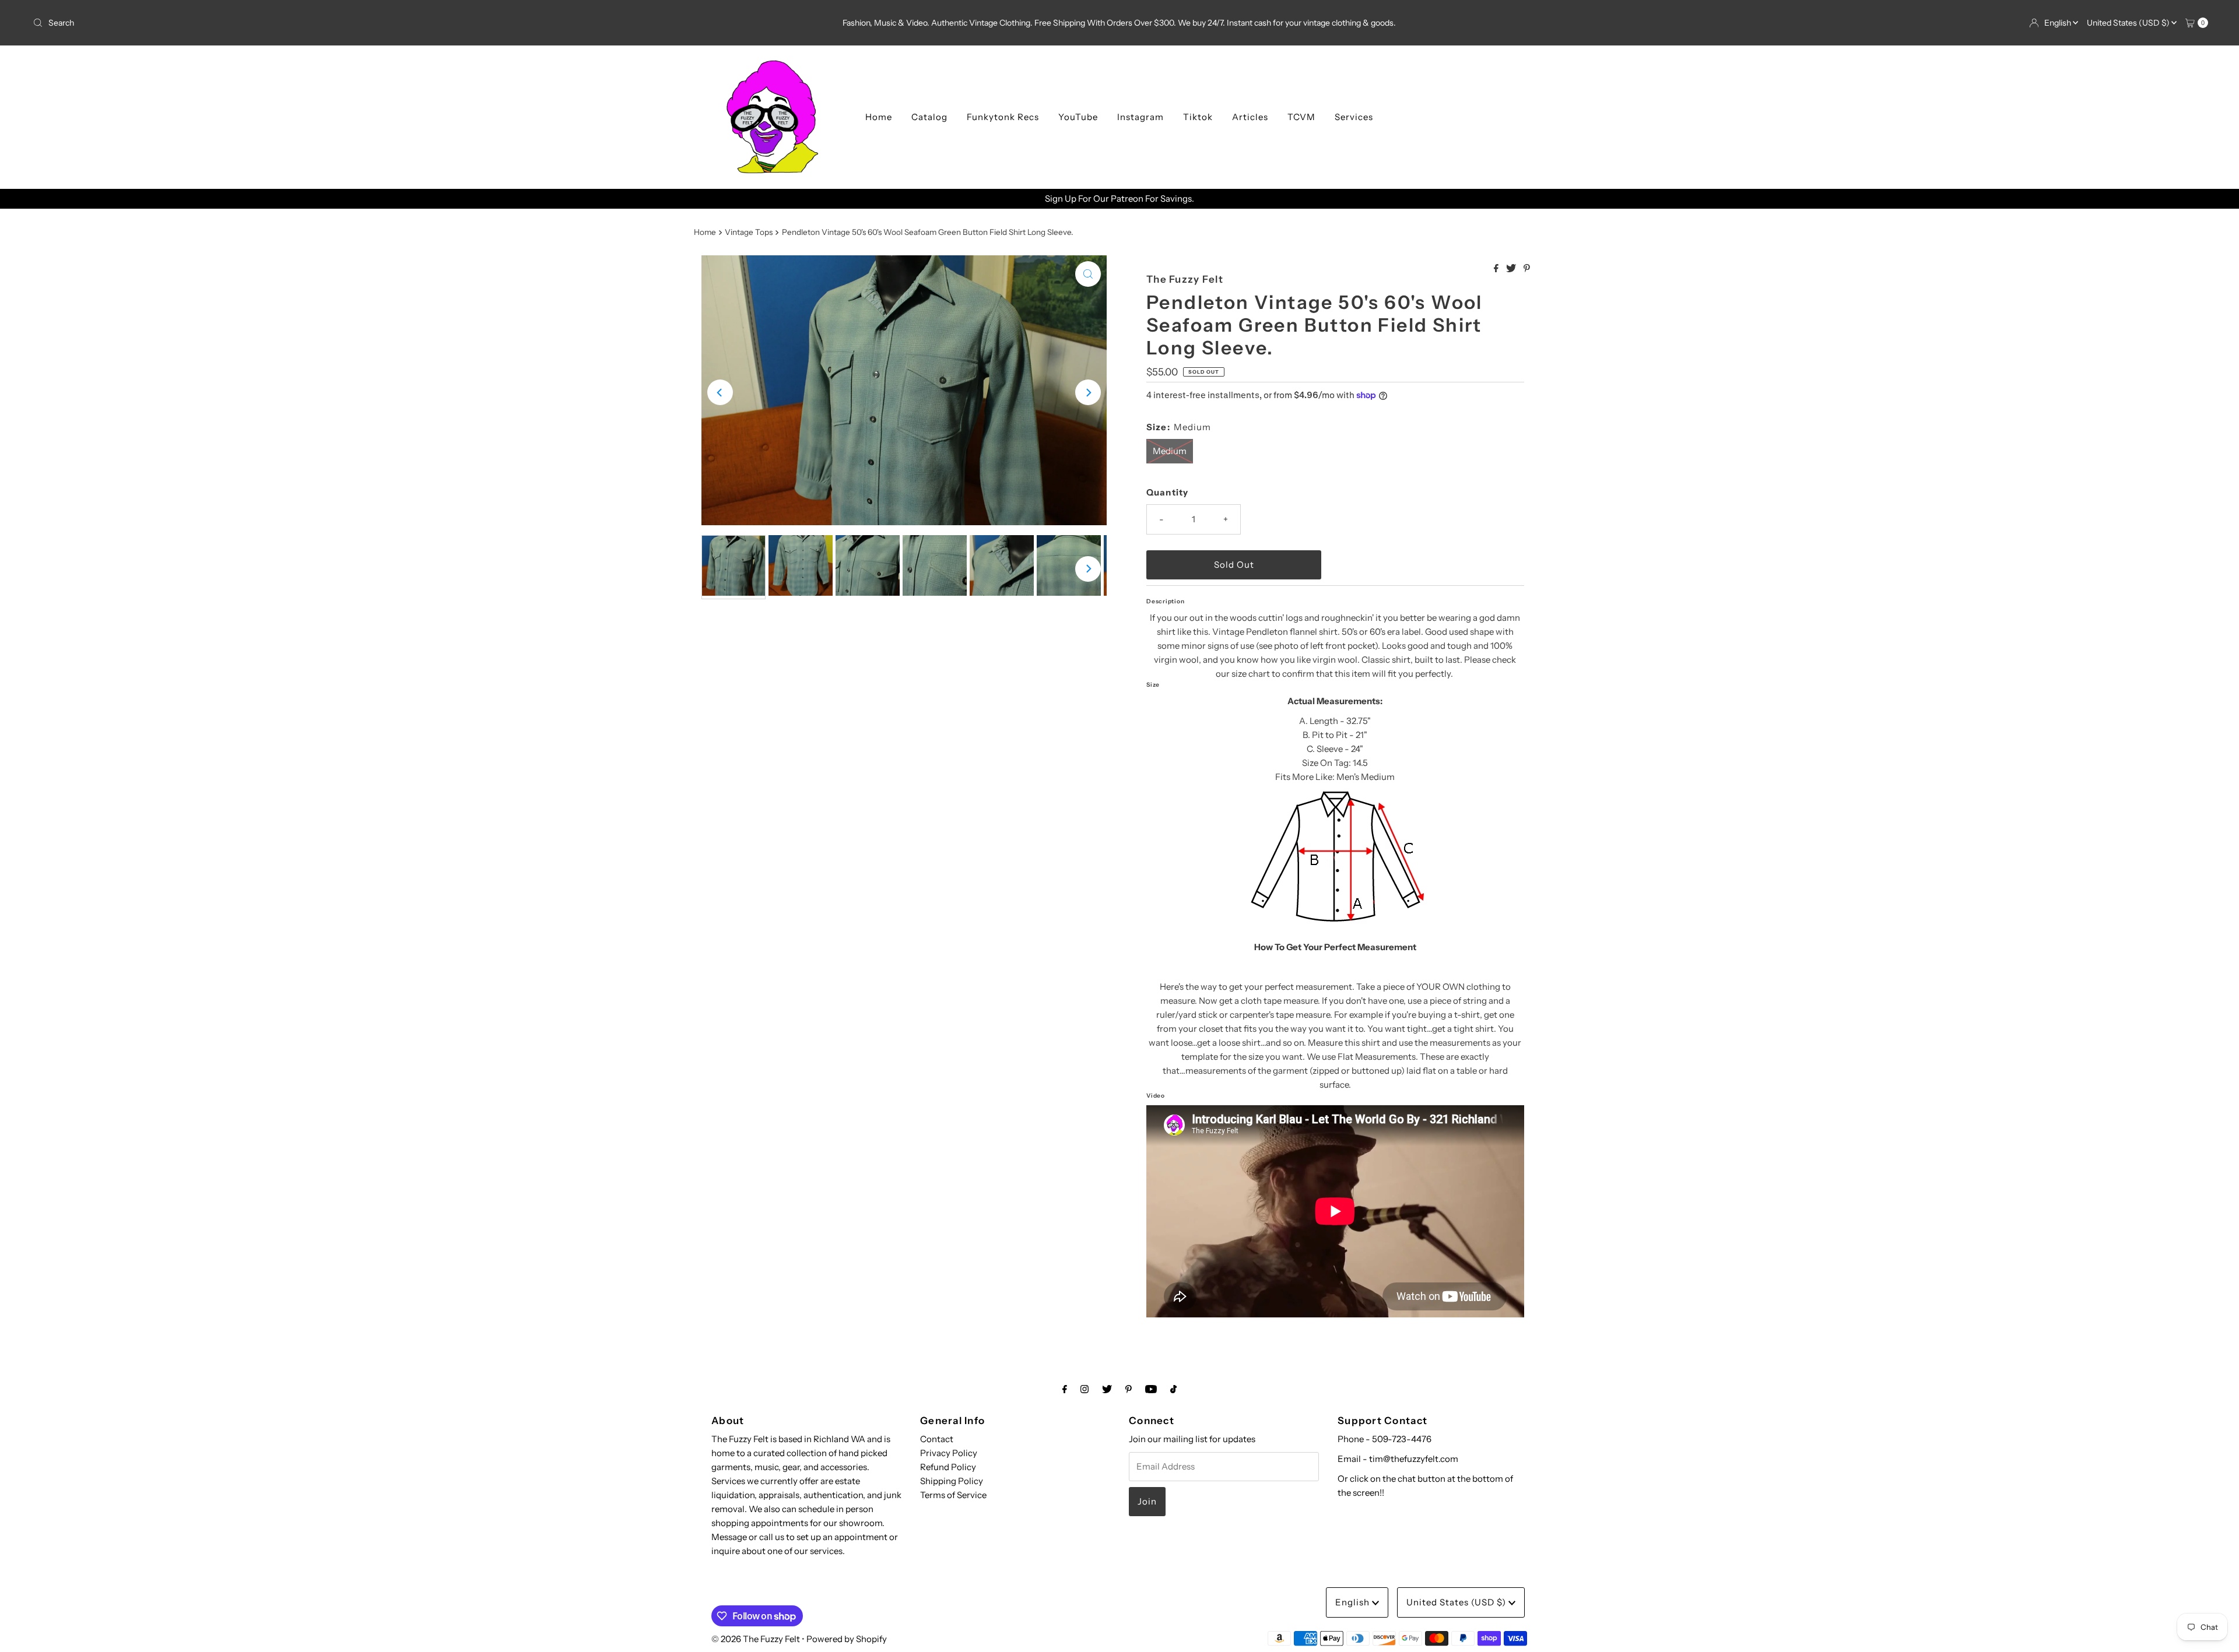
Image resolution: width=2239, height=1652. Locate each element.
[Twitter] (1107, 1389)
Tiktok (1198, 117)
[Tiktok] (1173, 1389)
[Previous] (720, 392)
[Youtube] (1151, 1389)
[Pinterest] (1129, 1389)
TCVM (1301, 117)
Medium (1170, 451)
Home (879, 117)
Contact (937, 1439)
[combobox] (389, 23)
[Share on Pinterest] (1527, 269)
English (2059, 23)
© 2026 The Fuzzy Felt (756, 1639)
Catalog (929, 117)
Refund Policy (948, 1467)
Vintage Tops (749, 232)
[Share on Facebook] (1497, 269)
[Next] (1088, 392)
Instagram (1140, 117)
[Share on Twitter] (1512, 269)
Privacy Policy (949, 1453)
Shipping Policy (952, 1481)
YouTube (1078, 117)
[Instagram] (1085, 1389)
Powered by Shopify (847, 1639)
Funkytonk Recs (1003, 117)
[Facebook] (1065, 1389)
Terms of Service (953, 1495)
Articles (1250, 117)
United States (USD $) (2129, 23)
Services (1354, 117)
